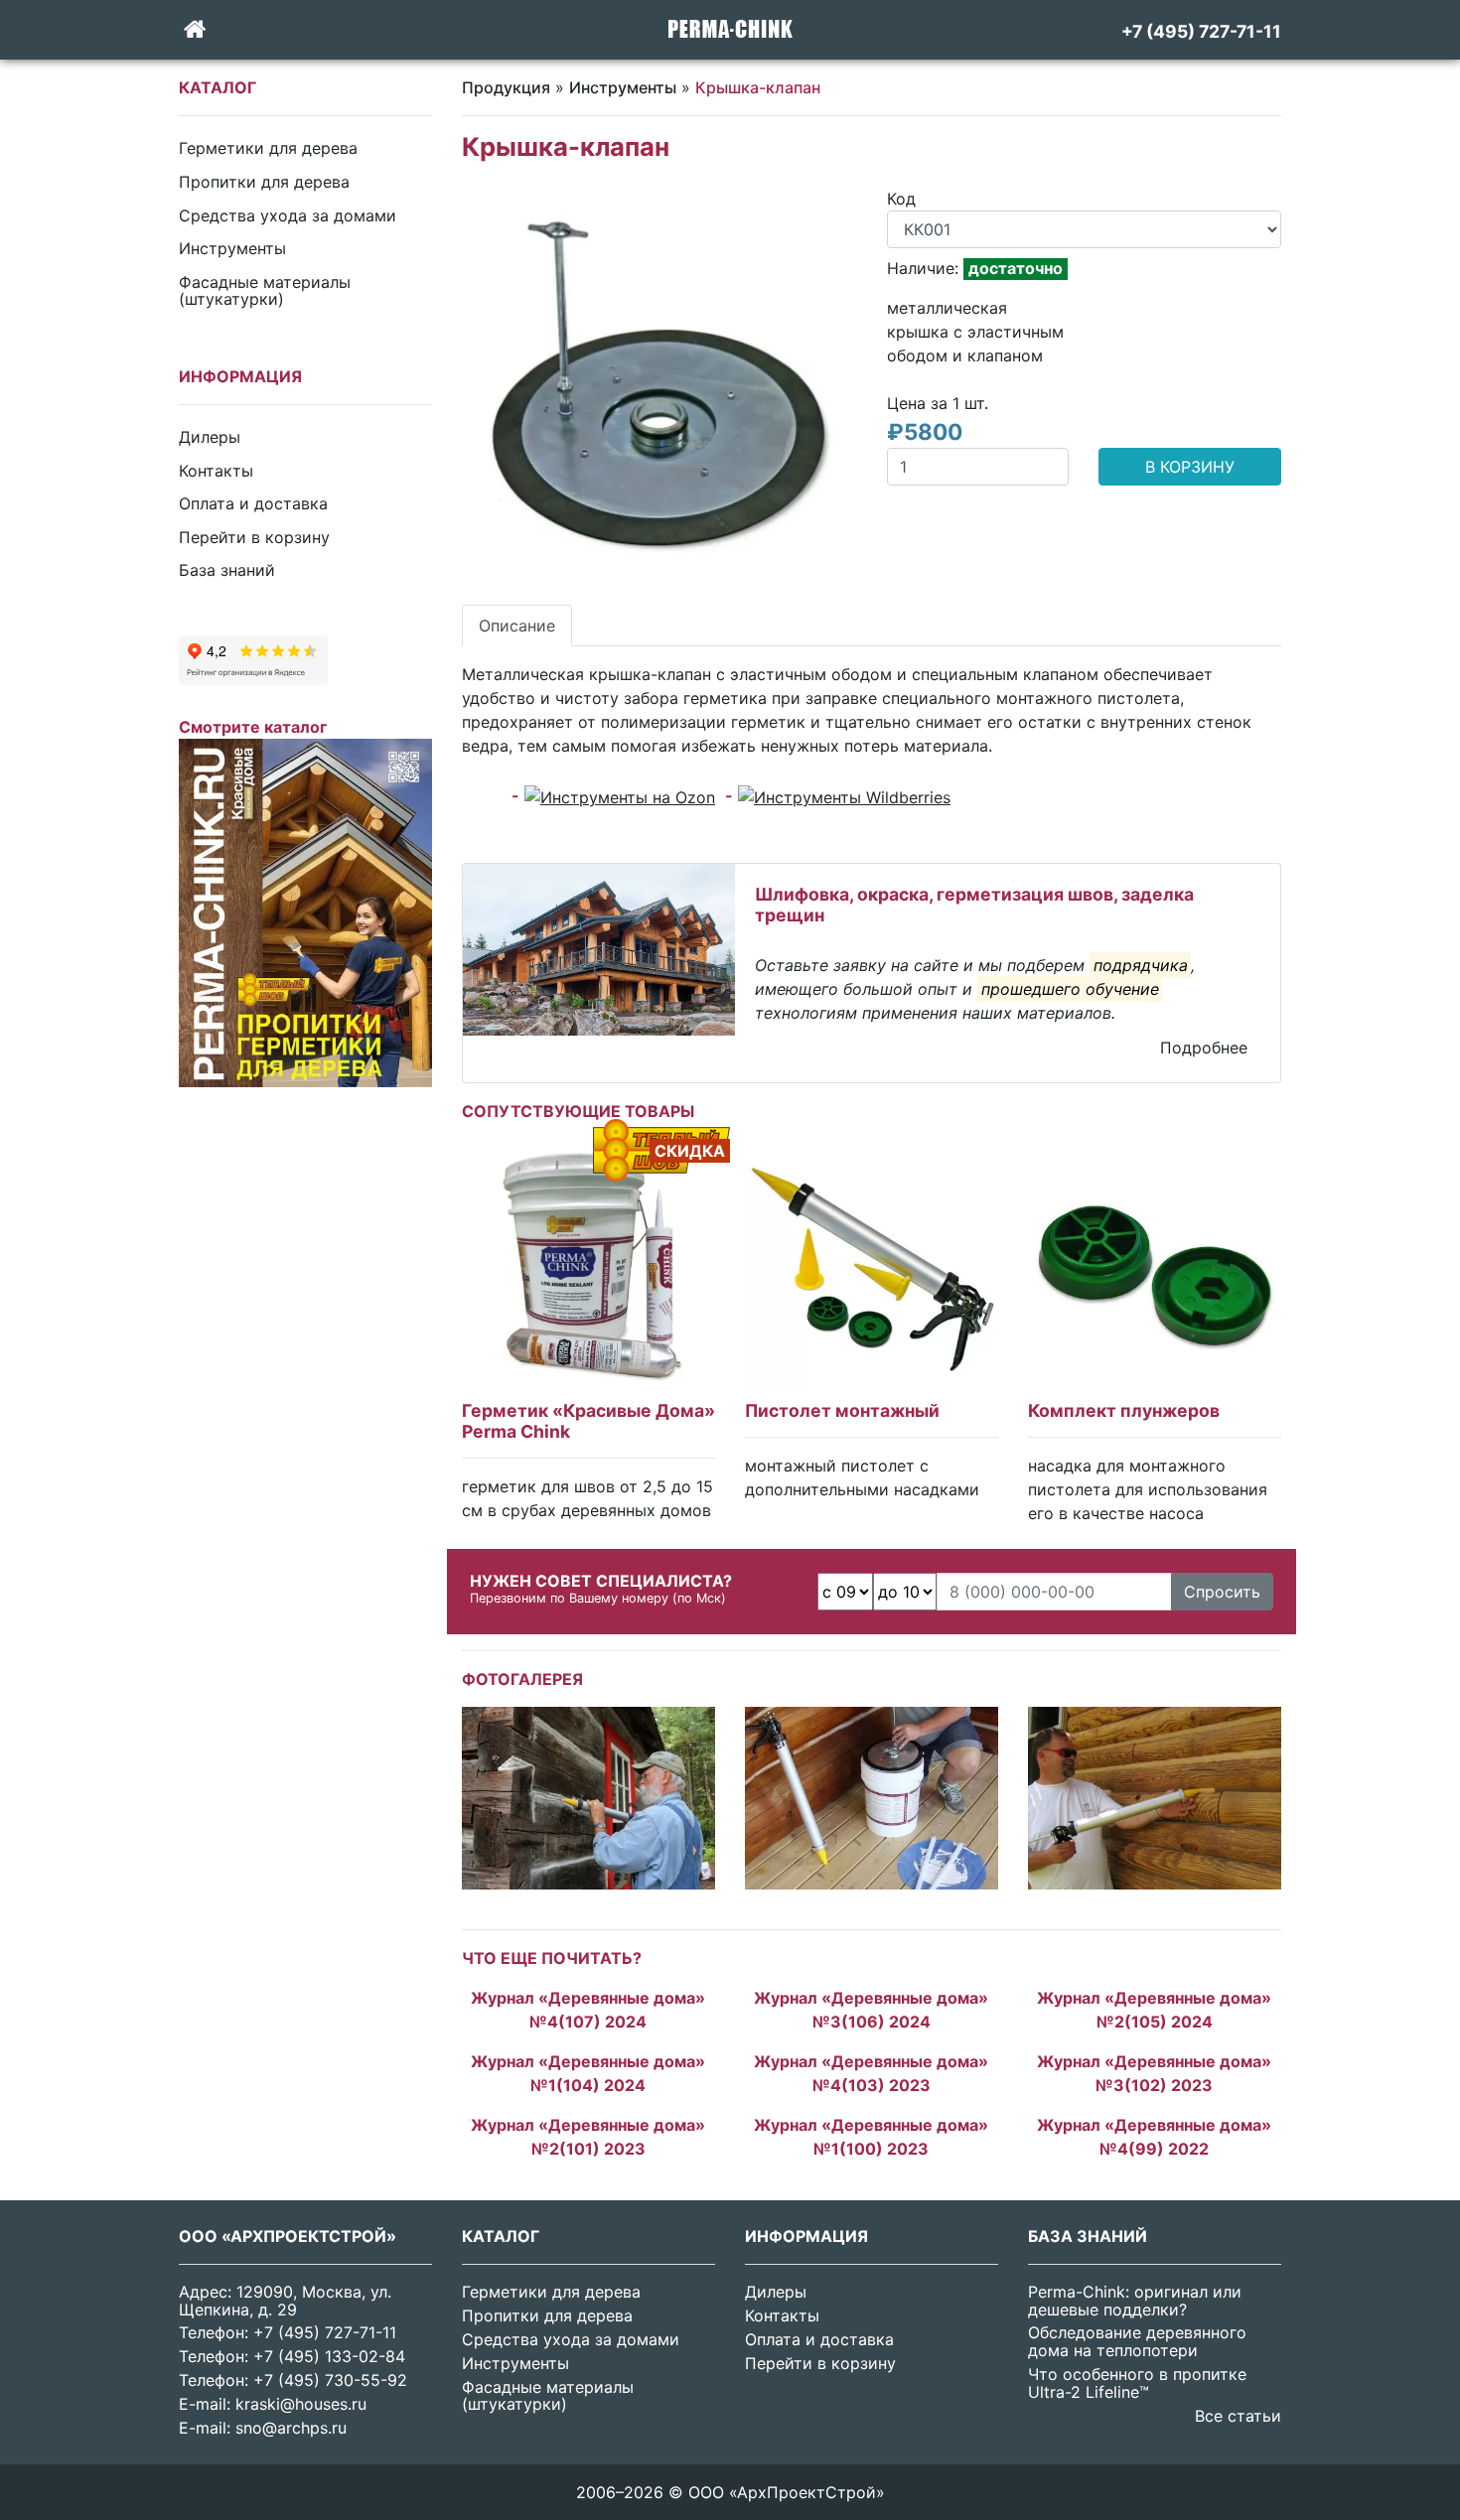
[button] (492, 384)
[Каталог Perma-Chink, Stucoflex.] (305, 911)
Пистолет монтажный (842, 1410)
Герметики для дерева (268, 148)
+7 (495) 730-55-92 (330, 2380)
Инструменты (232, 248)
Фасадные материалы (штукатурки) (265, 290)
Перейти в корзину (254, 536)
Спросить (1222, 1592)
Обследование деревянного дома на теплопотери (1137, 2341)
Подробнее (1204, 1048)
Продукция (506, 87)
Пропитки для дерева (264, 182)
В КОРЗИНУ (1190, 467)
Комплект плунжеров (1124, 1410)
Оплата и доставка (253, 503)
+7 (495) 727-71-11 (325, 2332)
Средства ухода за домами (288, 214)
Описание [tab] (517, 626)
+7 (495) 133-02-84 (329, 2356)
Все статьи (1238, 2416)
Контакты (216, 470)
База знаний (227, 570)
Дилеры (210, 437)
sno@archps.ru (291, 2428)
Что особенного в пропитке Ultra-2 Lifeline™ (1137, 2383)
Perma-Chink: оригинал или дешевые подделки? (1135, 2301)
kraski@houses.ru (301, 2404)
